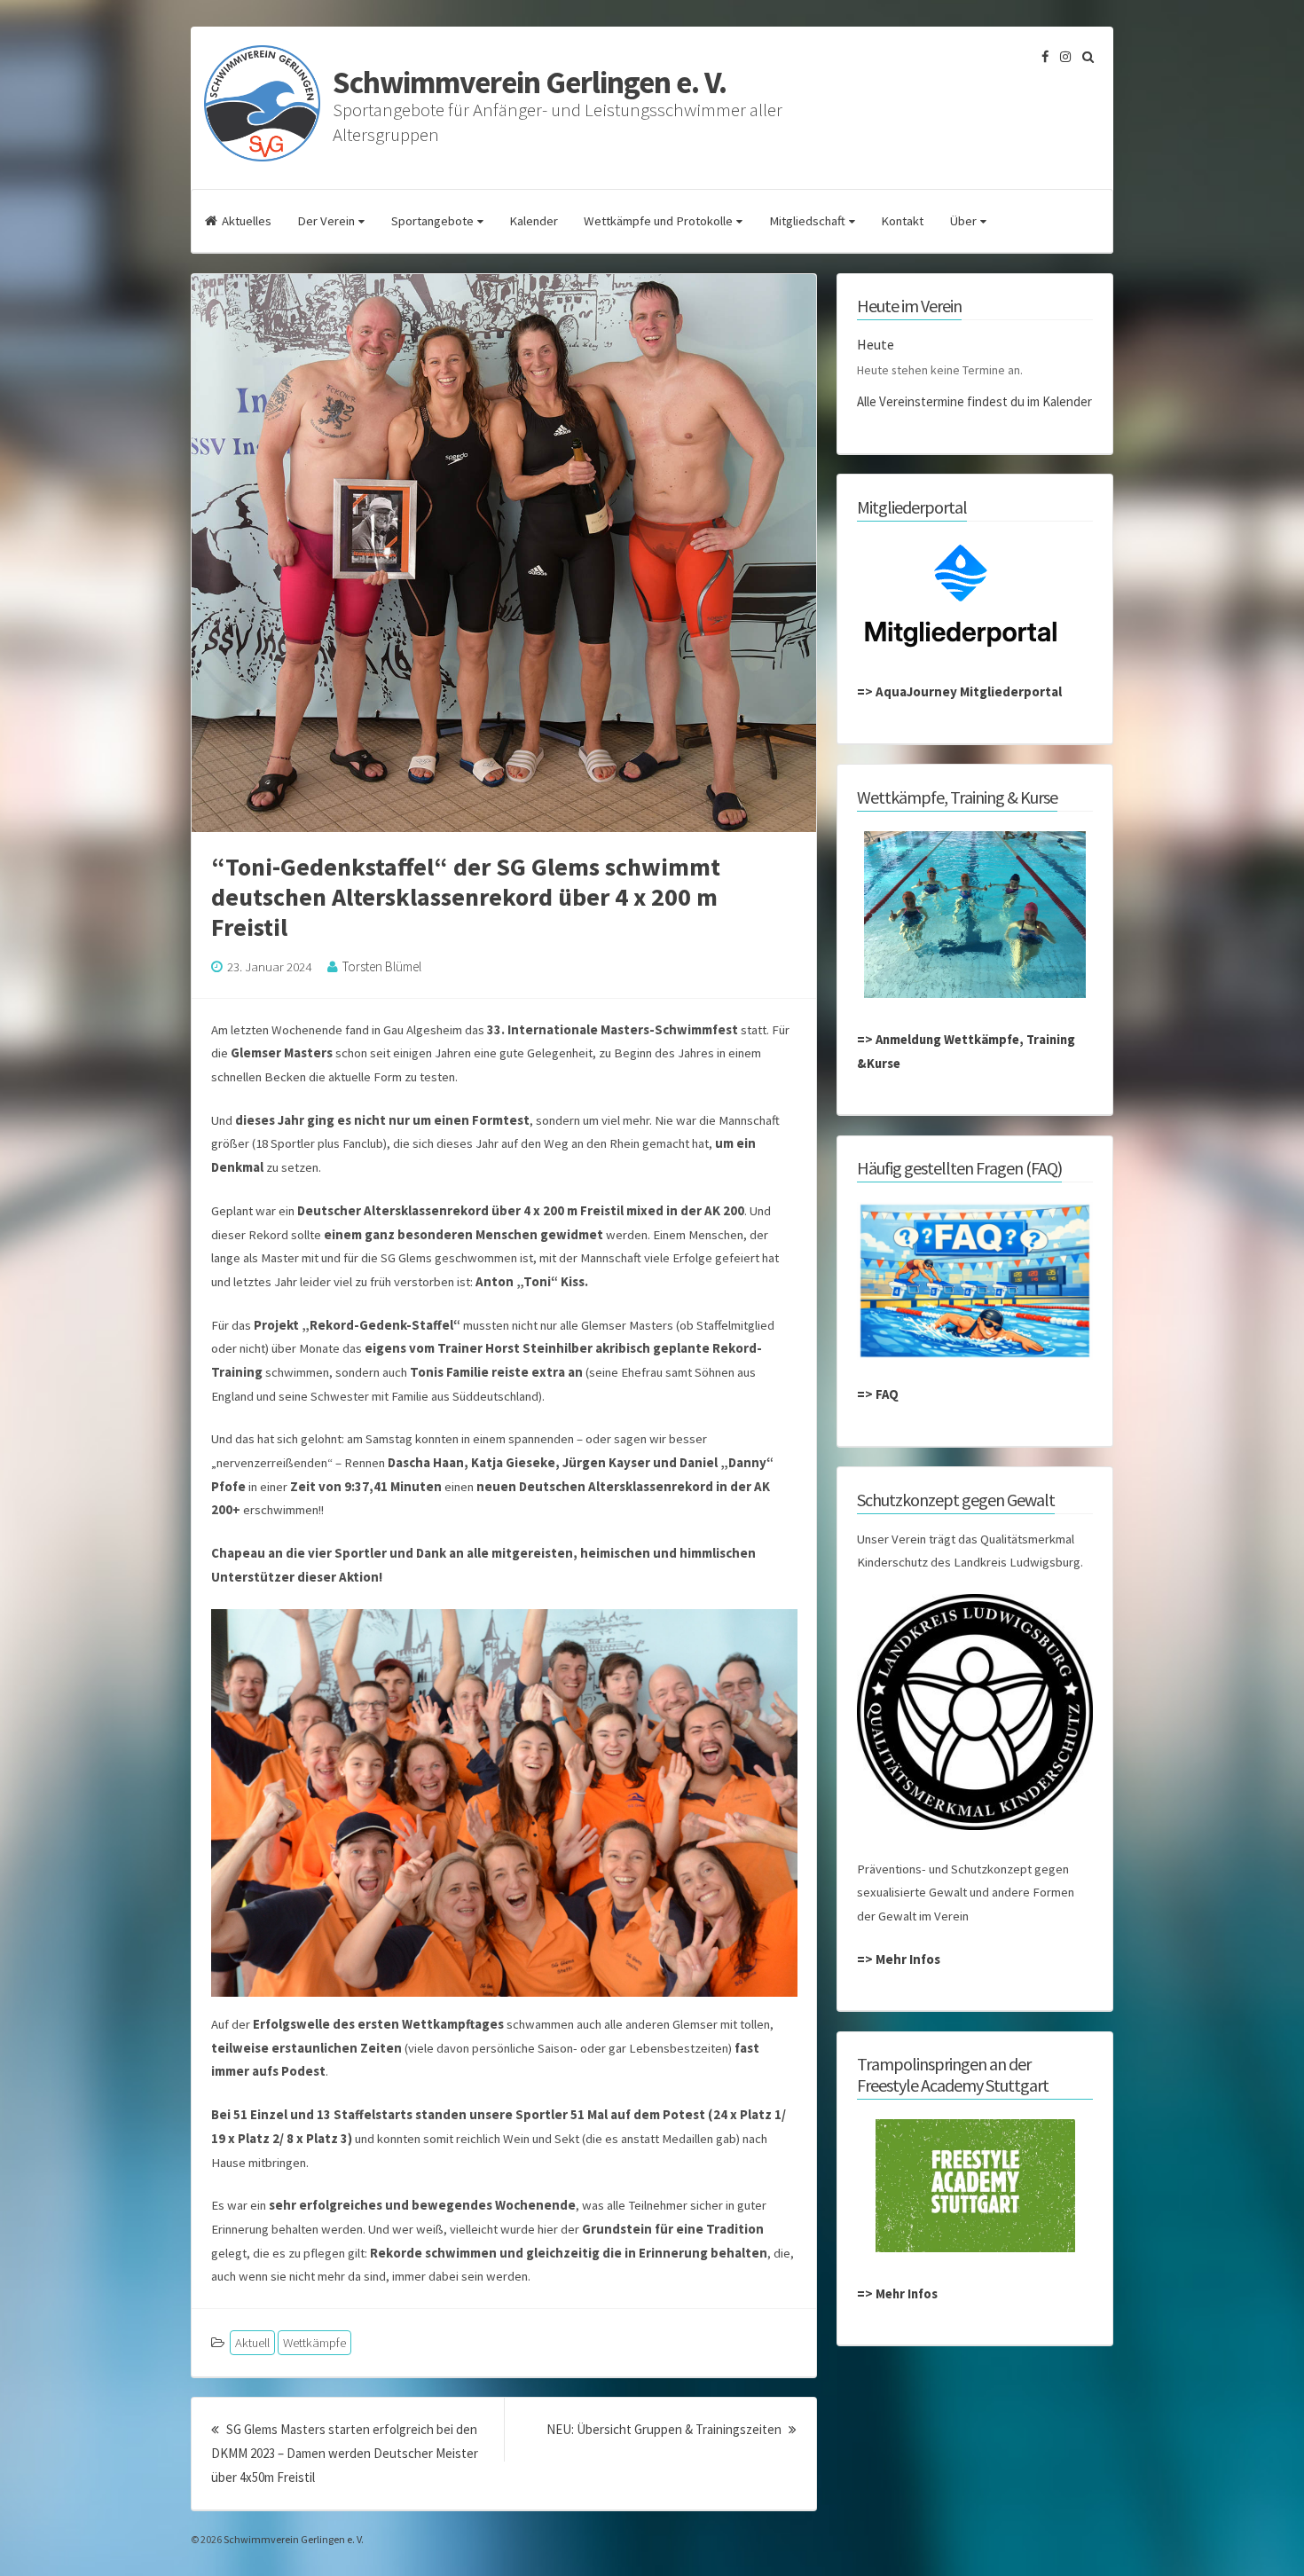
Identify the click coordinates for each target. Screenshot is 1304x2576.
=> (866, 691)
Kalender (534, 221)
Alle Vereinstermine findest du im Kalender (974, 401)
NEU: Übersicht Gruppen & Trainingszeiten (672, 2429)
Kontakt (902, 221)
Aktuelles (247, 221)
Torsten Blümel (382, 966)
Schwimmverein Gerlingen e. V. (530, 82)
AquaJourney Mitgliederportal (969, 691)
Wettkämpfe (314, 2343)
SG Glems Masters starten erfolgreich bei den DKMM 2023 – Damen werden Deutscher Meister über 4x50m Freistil (345, 2453)
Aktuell (252, 2343)
